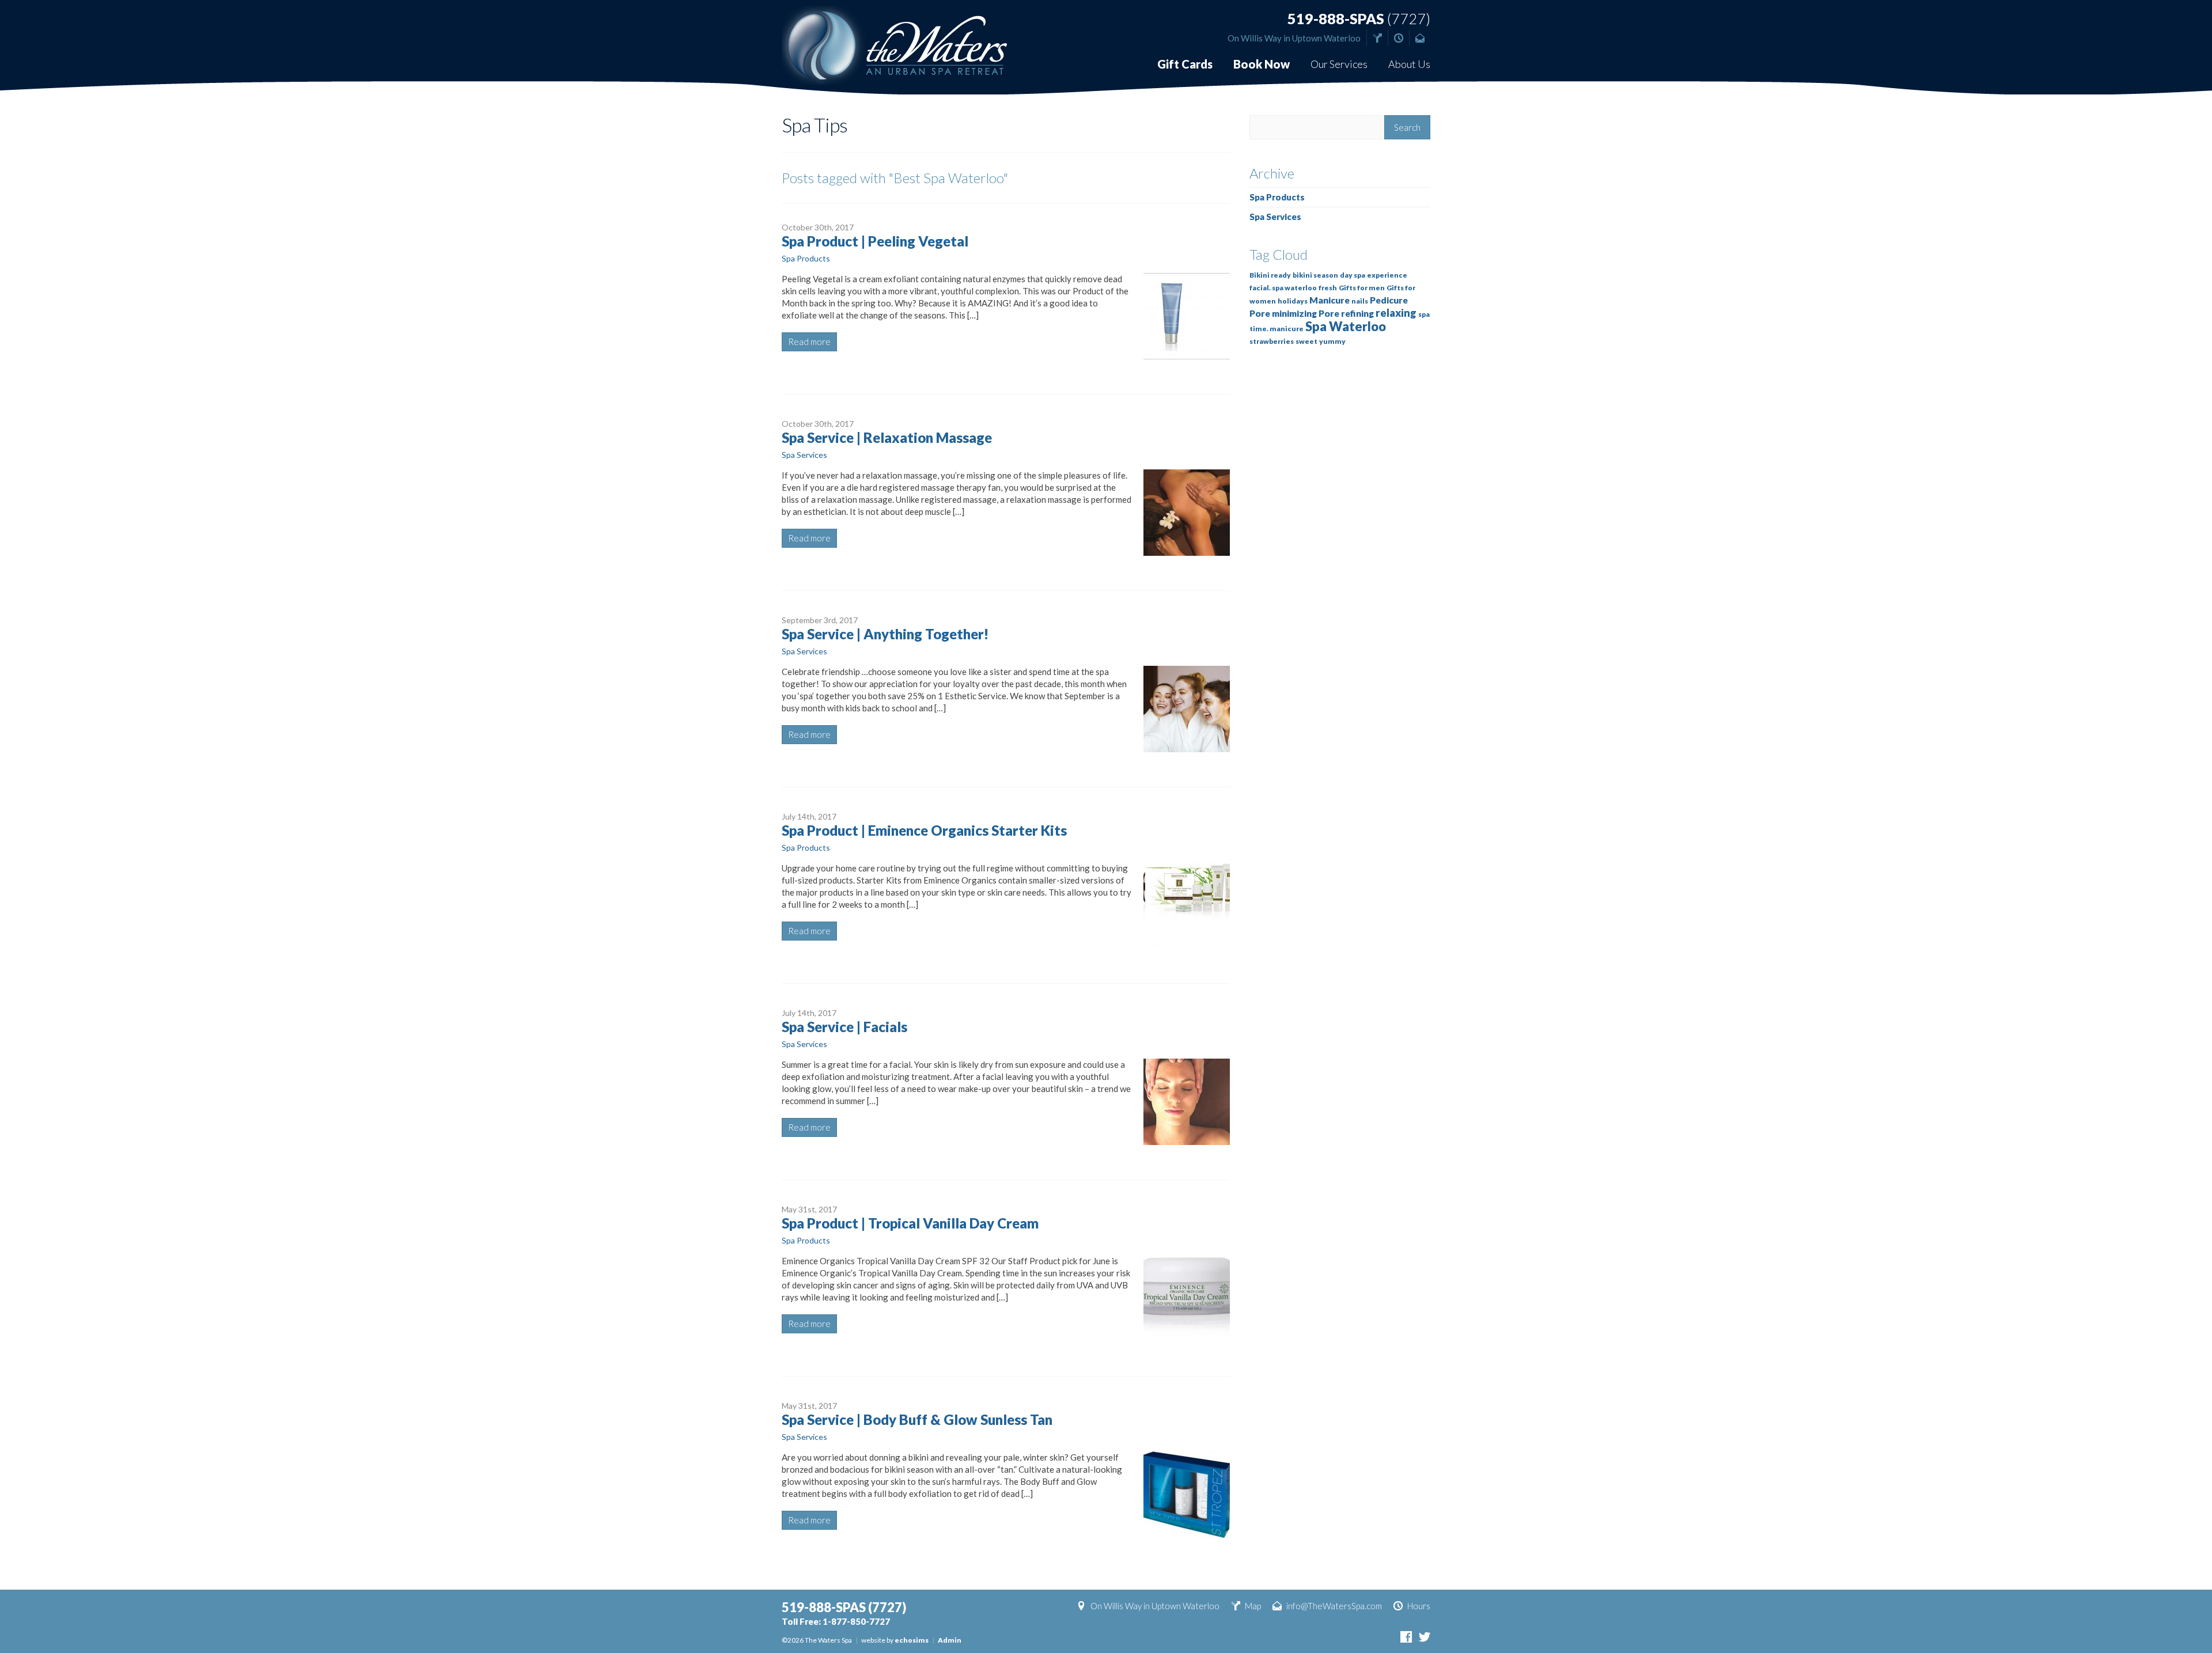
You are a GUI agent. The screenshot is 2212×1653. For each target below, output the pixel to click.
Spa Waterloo (1346, 326)
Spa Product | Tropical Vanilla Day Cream (910, 1223)
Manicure (1330, 300)
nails (1360, 301)
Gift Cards (1185, 64)
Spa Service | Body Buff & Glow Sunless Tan (917, 1419)
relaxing (1396, 313)
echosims (912, 1640)
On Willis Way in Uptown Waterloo (1294, 38)
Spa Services (804, 455)
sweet (1306, 341)
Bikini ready (1270, 275)
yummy (1332, 341)
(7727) (1359, 19)
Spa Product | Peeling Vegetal (875, 241)
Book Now (1262, 64)
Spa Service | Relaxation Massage (887, 437)
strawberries (1272, 341)
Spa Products (806, 258)
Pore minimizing (1283, 313)
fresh (1328, 288)
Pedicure (1389, 300)
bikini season (1315, 275)
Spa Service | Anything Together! (885, 634)
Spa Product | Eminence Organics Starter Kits (924, 830)
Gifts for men (1362, 288)
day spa (1353, 275)
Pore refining (1346, 313)
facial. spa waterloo (1283, 288)
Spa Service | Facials (844, 1027)
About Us (1409, 64)
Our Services (1339, 64)
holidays (1293, 301)
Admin (950, 1640)
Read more (809, 342)
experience (1387, 275)
